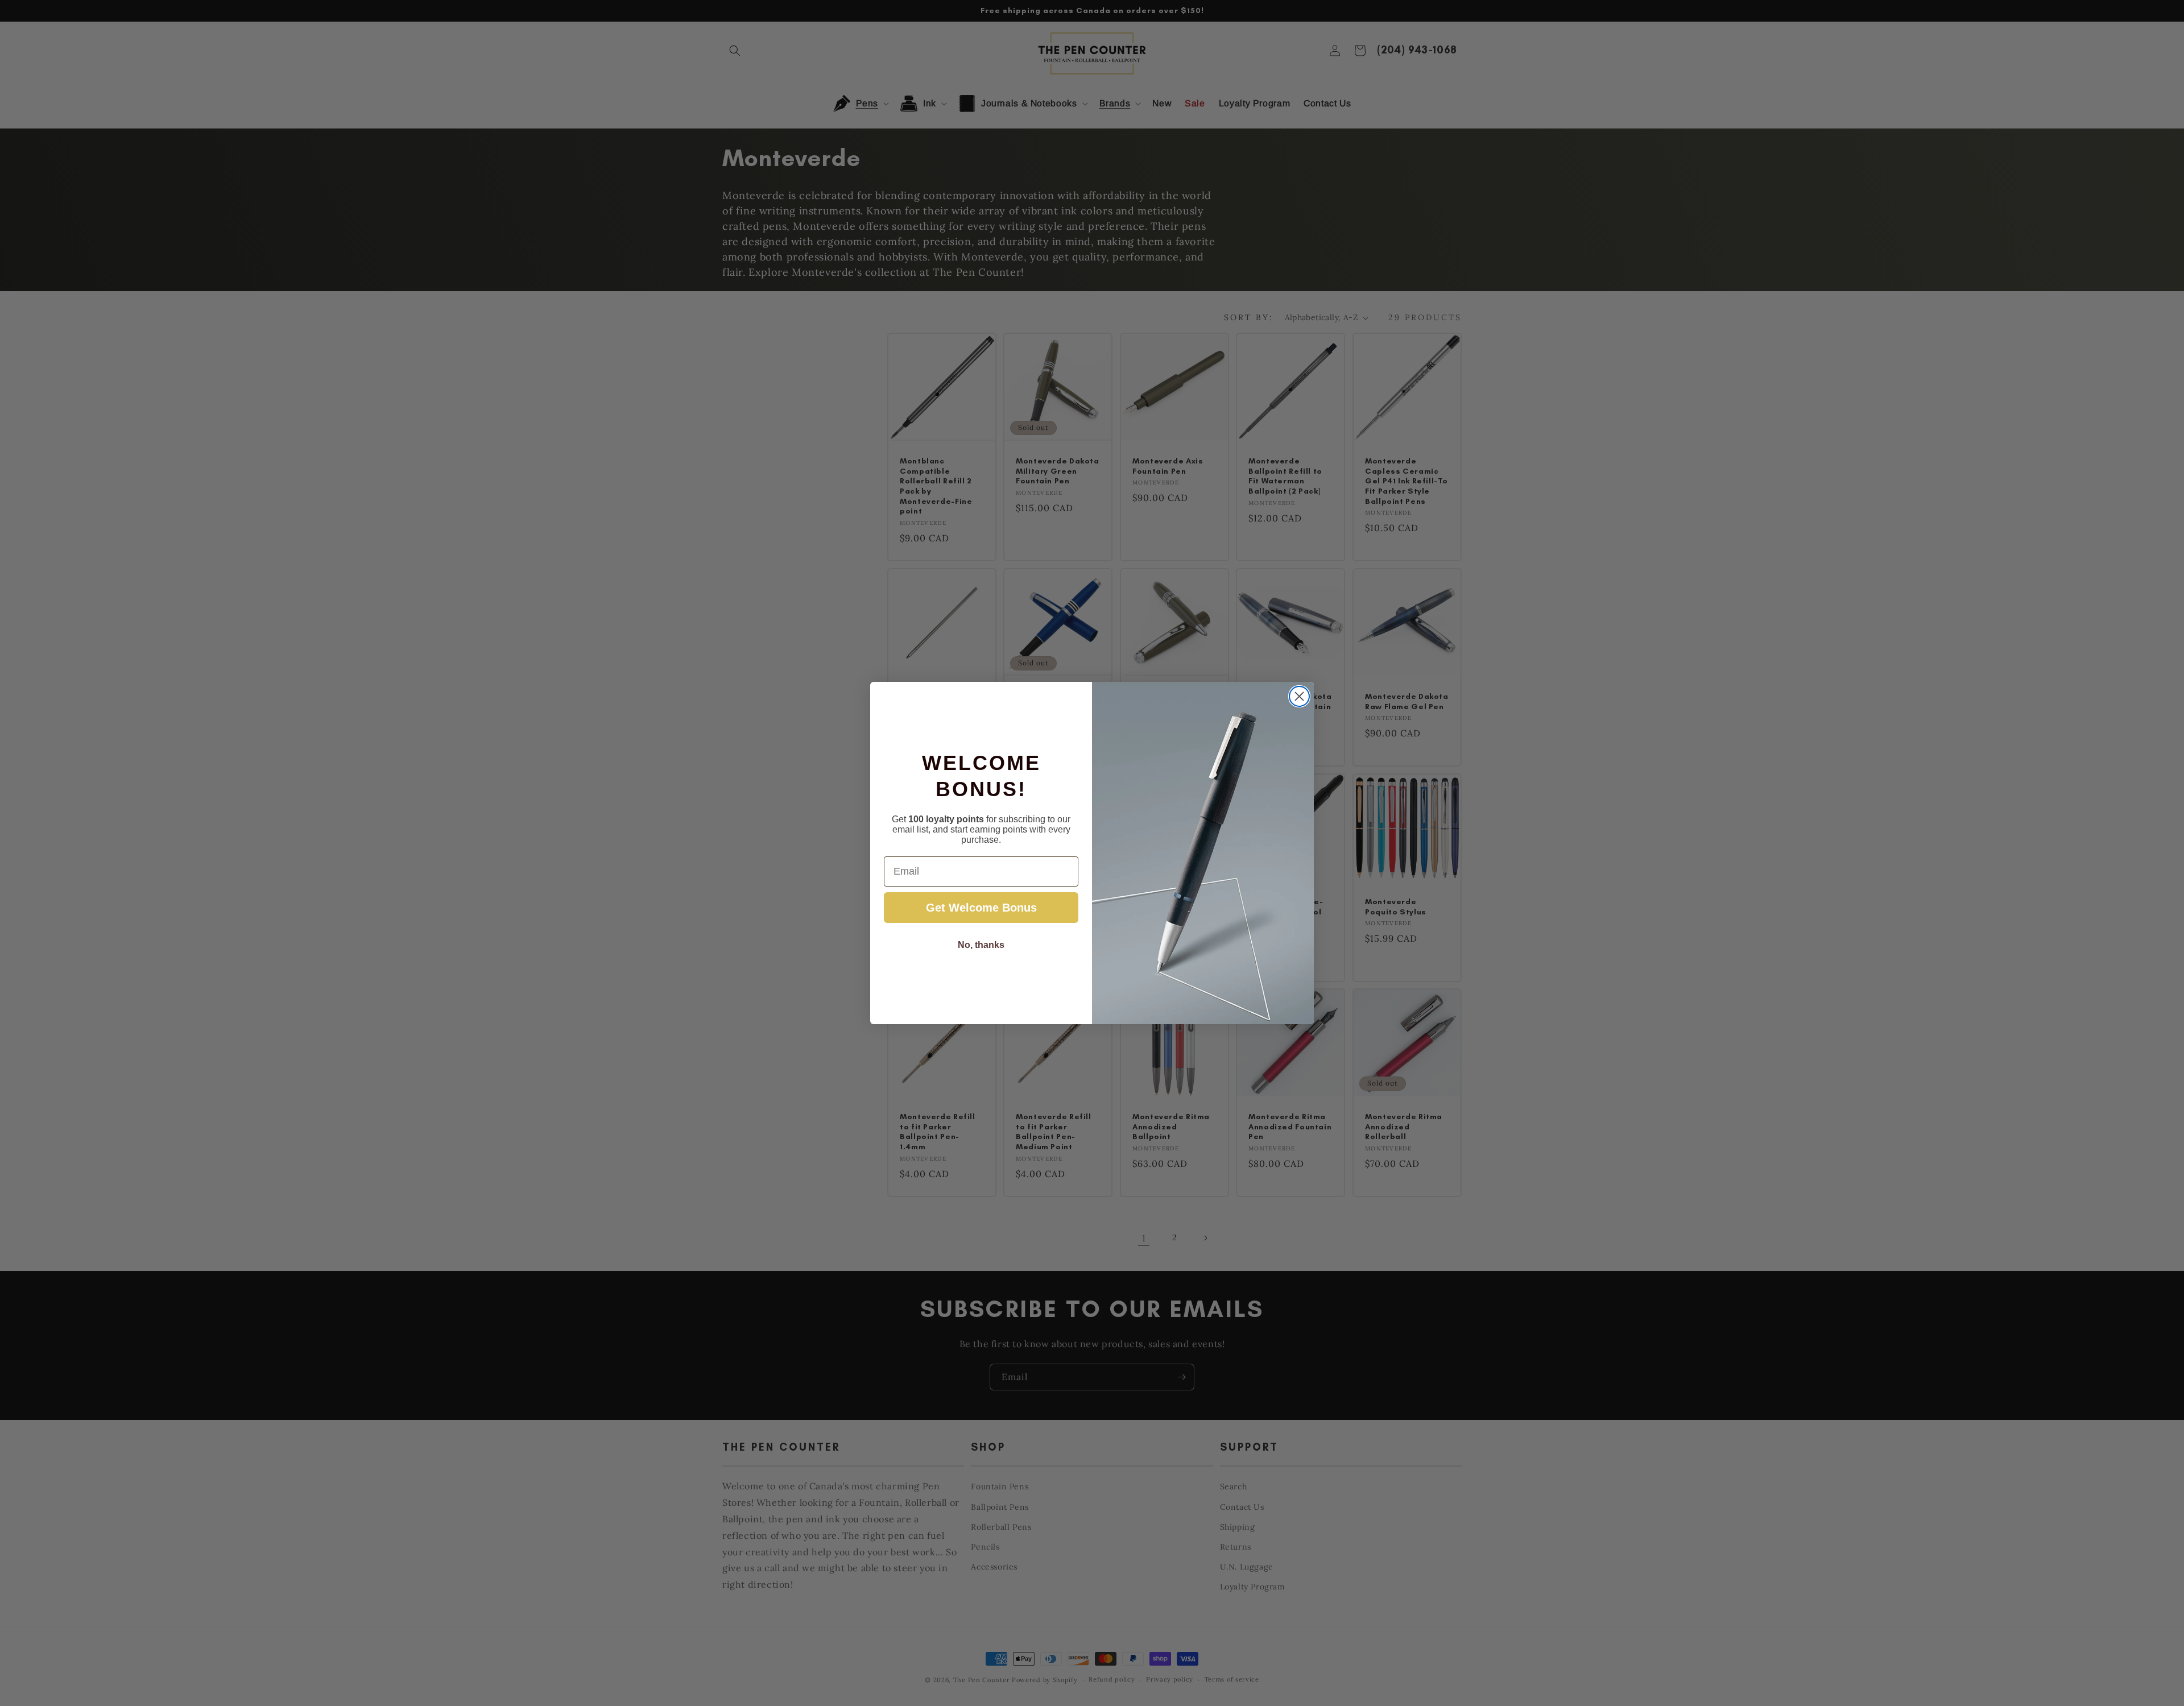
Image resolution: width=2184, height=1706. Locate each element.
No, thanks (981, 945)
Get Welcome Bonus (981, 908)
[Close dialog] (1299, 696)
